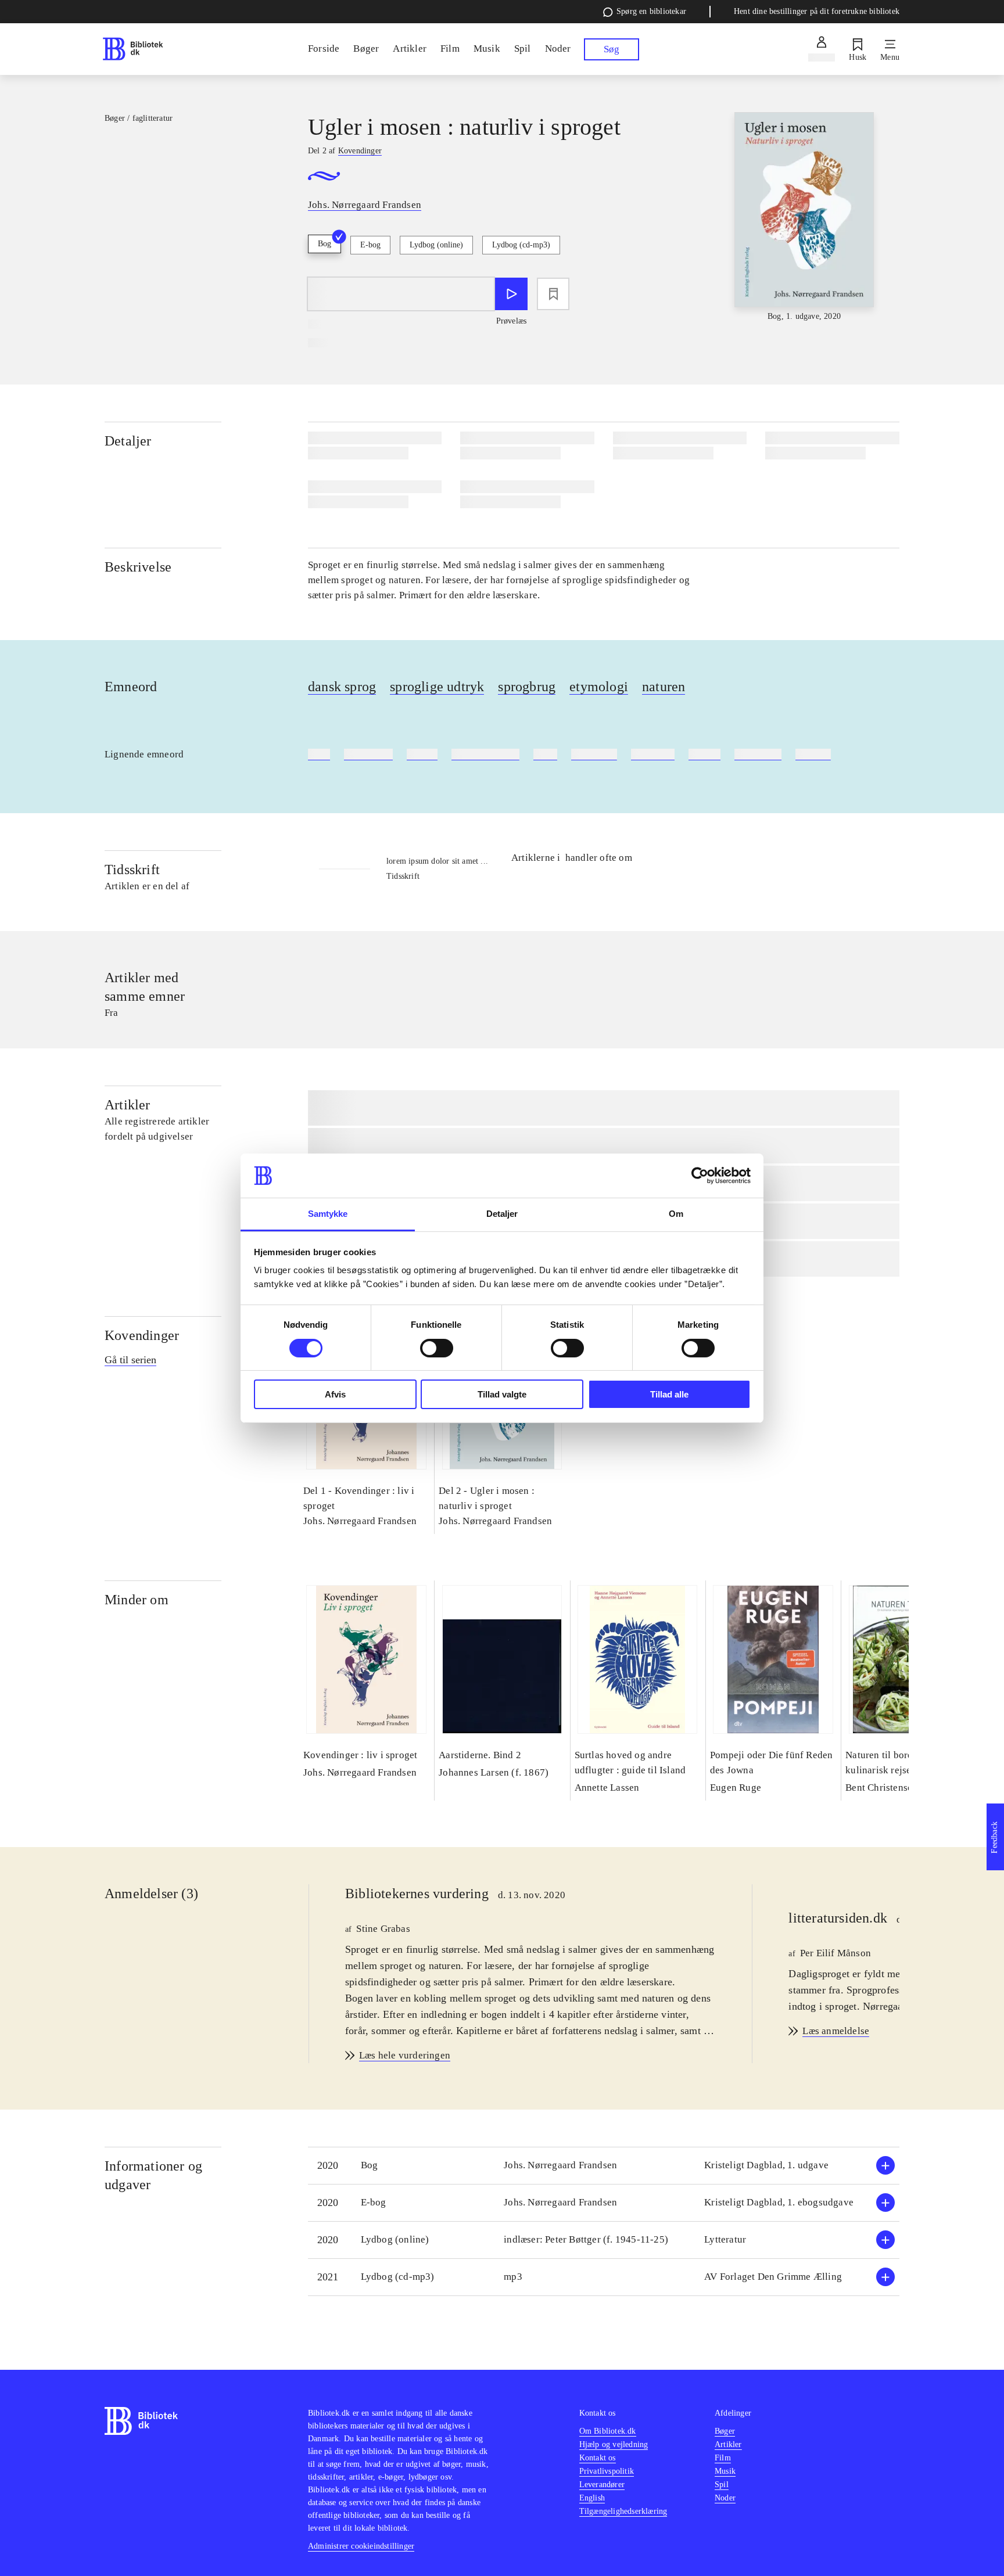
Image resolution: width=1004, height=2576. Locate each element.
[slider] (804, 218)
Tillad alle (669, 1394)
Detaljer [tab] (502, 1214)
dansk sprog (342, 687)
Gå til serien (130, 1360)
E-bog (370, 245)
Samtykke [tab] (328, 1214)
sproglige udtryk (437, 687)
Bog (324, 244)
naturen (664, 687)
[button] (604, 2166)
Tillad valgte (502, 1394)
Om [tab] (676, 1214)
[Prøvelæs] (511, 294)
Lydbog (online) (436, 245)
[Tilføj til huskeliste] (553, 294)
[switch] (437, 1348)
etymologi (599, 687)
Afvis (335, 1394)
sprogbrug (527, 687)
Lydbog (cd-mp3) (521, 245)
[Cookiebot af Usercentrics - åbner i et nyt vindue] (700, 1176)
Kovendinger (142, 1335)
